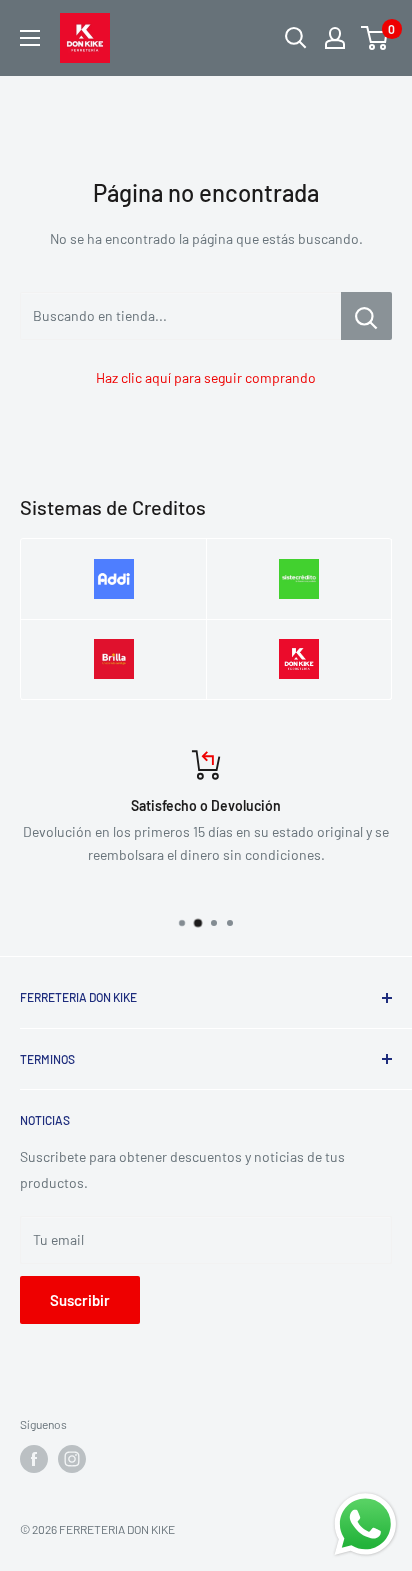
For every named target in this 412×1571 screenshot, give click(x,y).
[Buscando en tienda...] (366, 316)
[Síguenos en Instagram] (72, 1459)
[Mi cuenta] (335, 38)
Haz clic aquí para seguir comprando (206, 377)
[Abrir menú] (30, 38)
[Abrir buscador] (296, 38)
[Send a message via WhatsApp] (365, 1524)
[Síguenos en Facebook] (34, 1459)
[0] (375, 38)
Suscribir (80, 1300)
